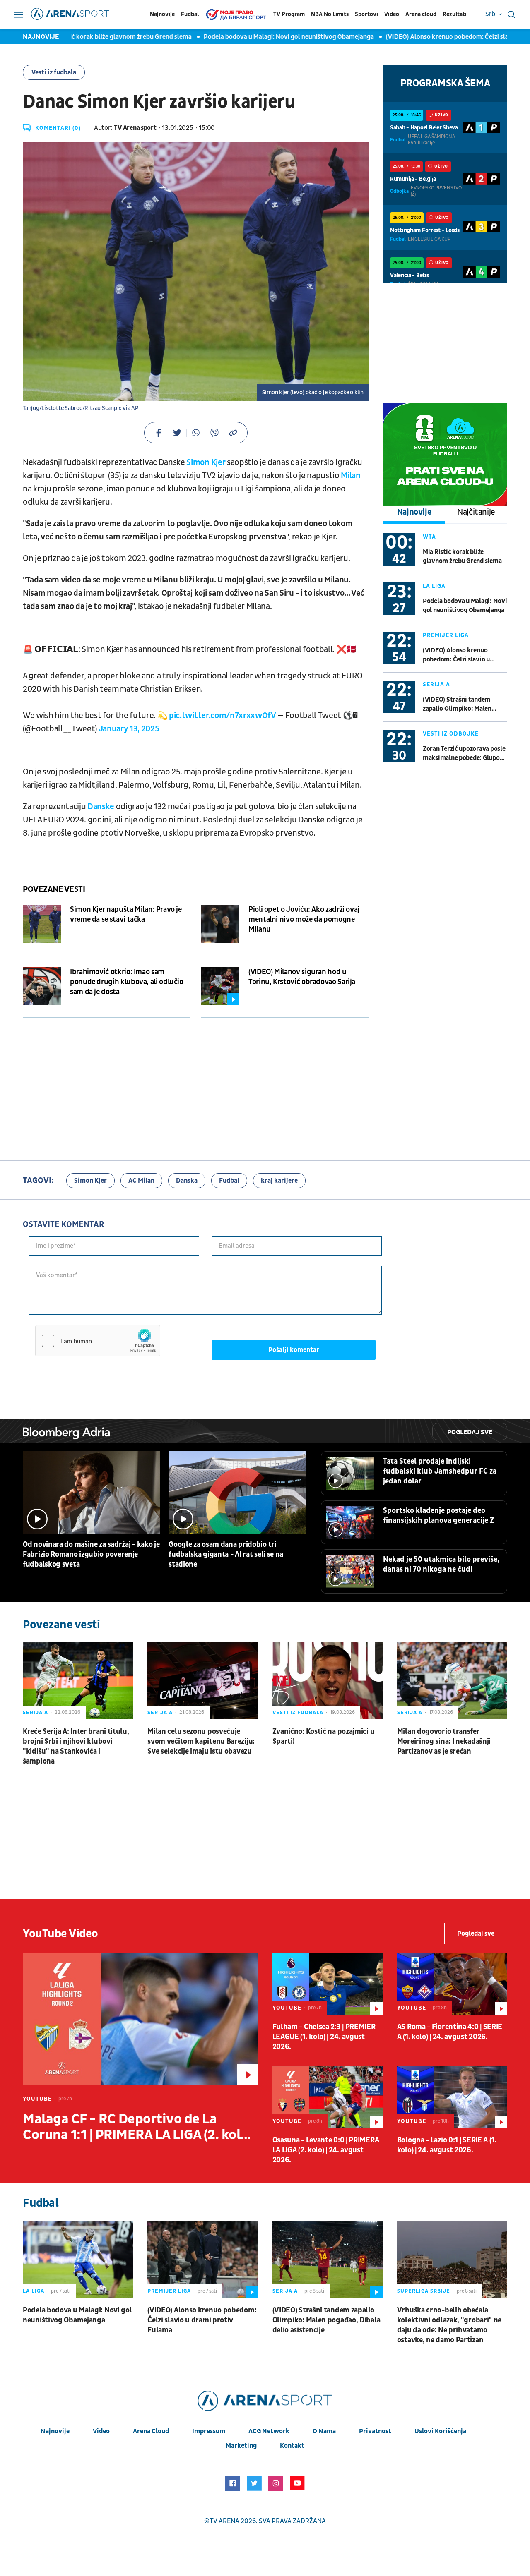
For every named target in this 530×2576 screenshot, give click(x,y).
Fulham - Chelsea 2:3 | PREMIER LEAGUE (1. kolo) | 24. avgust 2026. (324, 2037)
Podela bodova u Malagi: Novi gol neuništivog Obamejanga (260, 37)
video (101, 2431)
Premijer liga (446, 635)
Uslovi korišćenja (440, 2431)
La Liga (434, 586)
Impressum (209, 2431)
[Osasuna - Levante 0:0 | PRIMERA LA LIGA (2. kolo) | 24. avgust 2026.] (328, 2097)
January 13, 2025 (129, 729)
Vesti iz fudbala (54, 72)
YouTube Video (60, 1934)
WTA (429, 537)
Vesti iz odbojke (451, 734)
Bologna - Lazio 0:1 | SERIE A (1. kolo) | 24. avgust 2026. (447, 2145)
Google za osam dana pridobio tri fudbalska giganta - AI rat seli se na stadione (226, 1554)
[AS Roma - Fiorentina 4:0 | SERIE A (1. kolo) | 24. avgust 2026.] (452, 1984)
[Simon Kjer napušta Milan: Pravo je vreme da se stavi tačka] (42, 924)
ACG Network (269, 2431)
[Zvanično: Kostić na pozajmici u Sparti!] (328, 1681)
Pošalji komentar (294, 1350)
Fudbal (190, 14)
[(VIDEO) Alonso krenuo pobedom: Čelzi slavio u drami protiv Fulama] (202, 2259)
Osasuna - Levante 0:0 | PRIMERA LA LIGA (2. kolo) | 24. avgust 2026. (326, 2150)
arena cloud (151, 2431)
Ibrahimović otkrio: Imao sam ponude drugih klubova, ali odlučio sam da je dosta (127, 982)
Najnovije (162, 14)
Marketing (241, 2446)
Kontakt (292, 2446)
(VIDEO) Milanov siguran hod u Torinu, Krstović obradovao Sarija (302, 977)
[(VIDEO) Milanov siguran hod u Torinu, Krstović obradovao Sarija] (220, 986)
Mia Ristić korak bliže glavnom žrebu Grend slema (90, 37)
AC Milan (141, 1181)
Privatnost (375, 2431)
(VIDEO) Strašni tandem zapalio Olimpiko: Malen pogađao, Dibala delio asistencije (457, 704)
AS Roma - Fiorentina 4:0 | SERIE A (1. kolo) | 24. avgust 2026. (450, 2032)
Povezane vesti (54, 889)
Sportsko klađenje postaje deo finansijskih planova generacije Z (438, 1516)
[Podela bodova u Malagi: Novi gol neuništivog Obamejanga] (78, 2259)
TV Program (289, 14)
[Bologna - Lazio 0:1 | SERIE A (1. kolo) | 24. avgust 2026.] (452, 2097)
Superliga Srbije (424, 2291)
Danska (187, 1181)
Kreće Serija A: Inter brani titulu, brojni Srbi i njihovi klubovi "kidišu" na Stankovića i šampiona (76, 1746)
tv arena (224, 2521)
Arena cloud (421, 14)
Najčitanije (476, 512)
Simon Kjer (206, 462)
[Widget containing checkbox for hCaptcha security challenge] (98, 1341)
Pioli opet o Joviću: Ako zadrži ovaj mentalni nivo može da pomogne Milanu (304, 919)
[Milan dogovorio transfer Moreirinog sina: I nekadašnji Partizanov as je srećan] (452, 1681)
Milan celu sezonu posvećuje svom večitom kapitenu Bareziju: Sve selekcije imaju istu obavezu (201, 1741)
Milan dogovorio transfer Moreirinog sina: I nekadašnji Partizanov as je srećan (444, 1741)
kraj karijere (279, 1181)
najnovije (55, 2431)
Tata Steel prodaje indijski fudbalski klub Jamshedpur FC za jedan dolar (440, 1471)
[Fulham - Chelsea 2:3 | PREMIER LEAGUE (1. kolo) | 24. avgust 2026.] (328, 1984)
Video (392, 14)
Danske (101, 807)
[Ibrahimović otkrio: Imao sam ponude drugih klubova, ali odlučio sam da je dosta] (42, 986)
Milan (351, 476)
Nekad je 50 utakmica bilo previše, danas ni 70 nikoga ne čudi (441, 1564)
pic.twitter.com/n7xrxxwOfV (222, 716)
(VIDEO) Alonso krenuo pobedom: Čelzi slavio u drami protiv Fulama (456, 655)
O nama (324, 2431)
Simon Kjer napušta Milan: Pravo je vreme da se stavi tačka (126, 914)
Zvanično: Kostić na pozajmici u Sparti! (324, 1736)
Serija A (436, 684)
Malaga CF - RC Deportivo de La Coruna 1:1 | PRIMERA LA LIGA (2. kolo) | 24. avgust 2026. (140, 2127)
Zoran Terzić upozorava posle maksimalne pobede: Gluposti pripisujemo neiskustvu (465, 754)
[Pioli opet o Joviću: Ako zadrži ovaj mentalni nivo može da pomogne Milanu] (220, 924)
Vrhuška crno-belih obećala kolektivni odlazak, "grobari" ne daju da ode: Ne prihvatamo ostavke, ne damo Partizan (449, 2325)
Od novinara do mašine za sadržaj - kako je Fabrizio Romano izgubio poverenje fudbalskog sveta (91, 1554)
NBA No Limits (330, 14)
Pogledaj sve (470, 1432)
